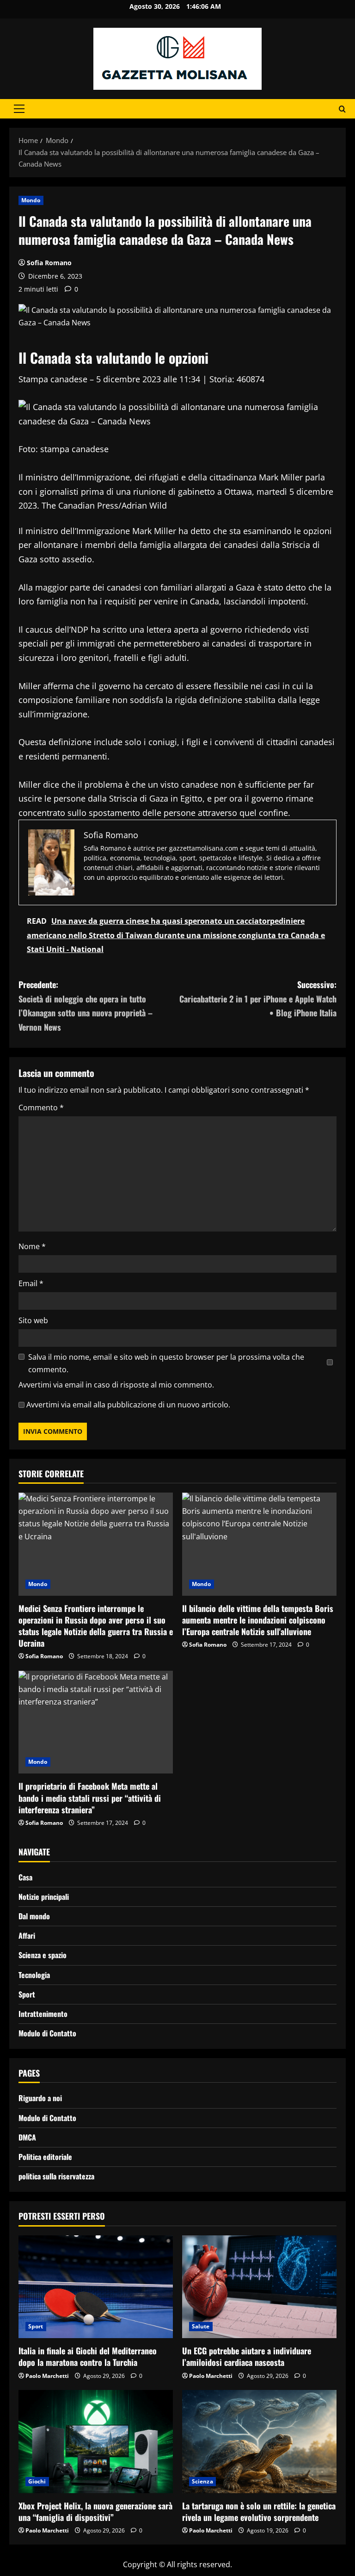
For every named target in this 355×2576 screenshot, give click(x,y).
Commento (41, 1108)
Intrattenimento (43, 2014)
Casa (25, 1877)
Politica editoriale (45, 2157)
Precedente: (86, 1006)
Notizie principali (44, 1897)
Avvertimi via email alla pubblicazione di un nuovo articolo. (128, 1405)
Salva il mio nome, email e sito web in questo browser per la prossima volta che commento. (166, 1363)
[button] (19, 109)
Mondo (31, 200)
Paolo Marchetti (47, 2376)
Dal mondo (34, 1916)
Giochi (37, 2481)
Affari (27, 1935)
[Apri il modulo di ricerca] (342, 109)
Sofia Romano (49, 263)
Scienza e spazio (43, 1955)
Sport (27, 1994)
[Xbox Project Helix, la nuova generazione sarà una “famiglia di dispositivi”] (96, 2442)
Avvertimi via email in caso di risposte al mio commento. (116, 1385)
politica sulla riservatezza (56, 2176)
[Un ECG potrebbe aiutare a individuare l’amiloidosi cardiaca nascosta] (259, 2287)
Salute (201, 2326)
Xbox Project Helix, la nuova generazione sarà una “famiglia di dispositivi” (95, 2511)
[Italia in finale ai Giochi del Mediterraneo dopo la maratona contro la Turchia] (96, 2287)
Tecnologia (34, 1975)
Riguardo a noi (40, 2098)
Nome (32, 1246)
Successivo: (258, 999)
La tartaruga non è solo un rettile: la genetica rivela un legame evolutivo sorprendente (259, 2511)
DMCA (27, 2137)
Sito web (33, 1320)
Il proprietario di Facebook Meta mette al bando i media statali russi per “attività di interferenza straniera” (90, 1798)
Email (31, 1283)
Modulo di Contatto (47, 2033)
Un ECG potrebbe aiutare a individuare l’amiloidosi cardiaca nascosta (247, 2356)
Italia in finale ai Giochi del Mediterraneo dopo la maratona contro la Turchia (88, 2356)
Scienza (202, 2481)
